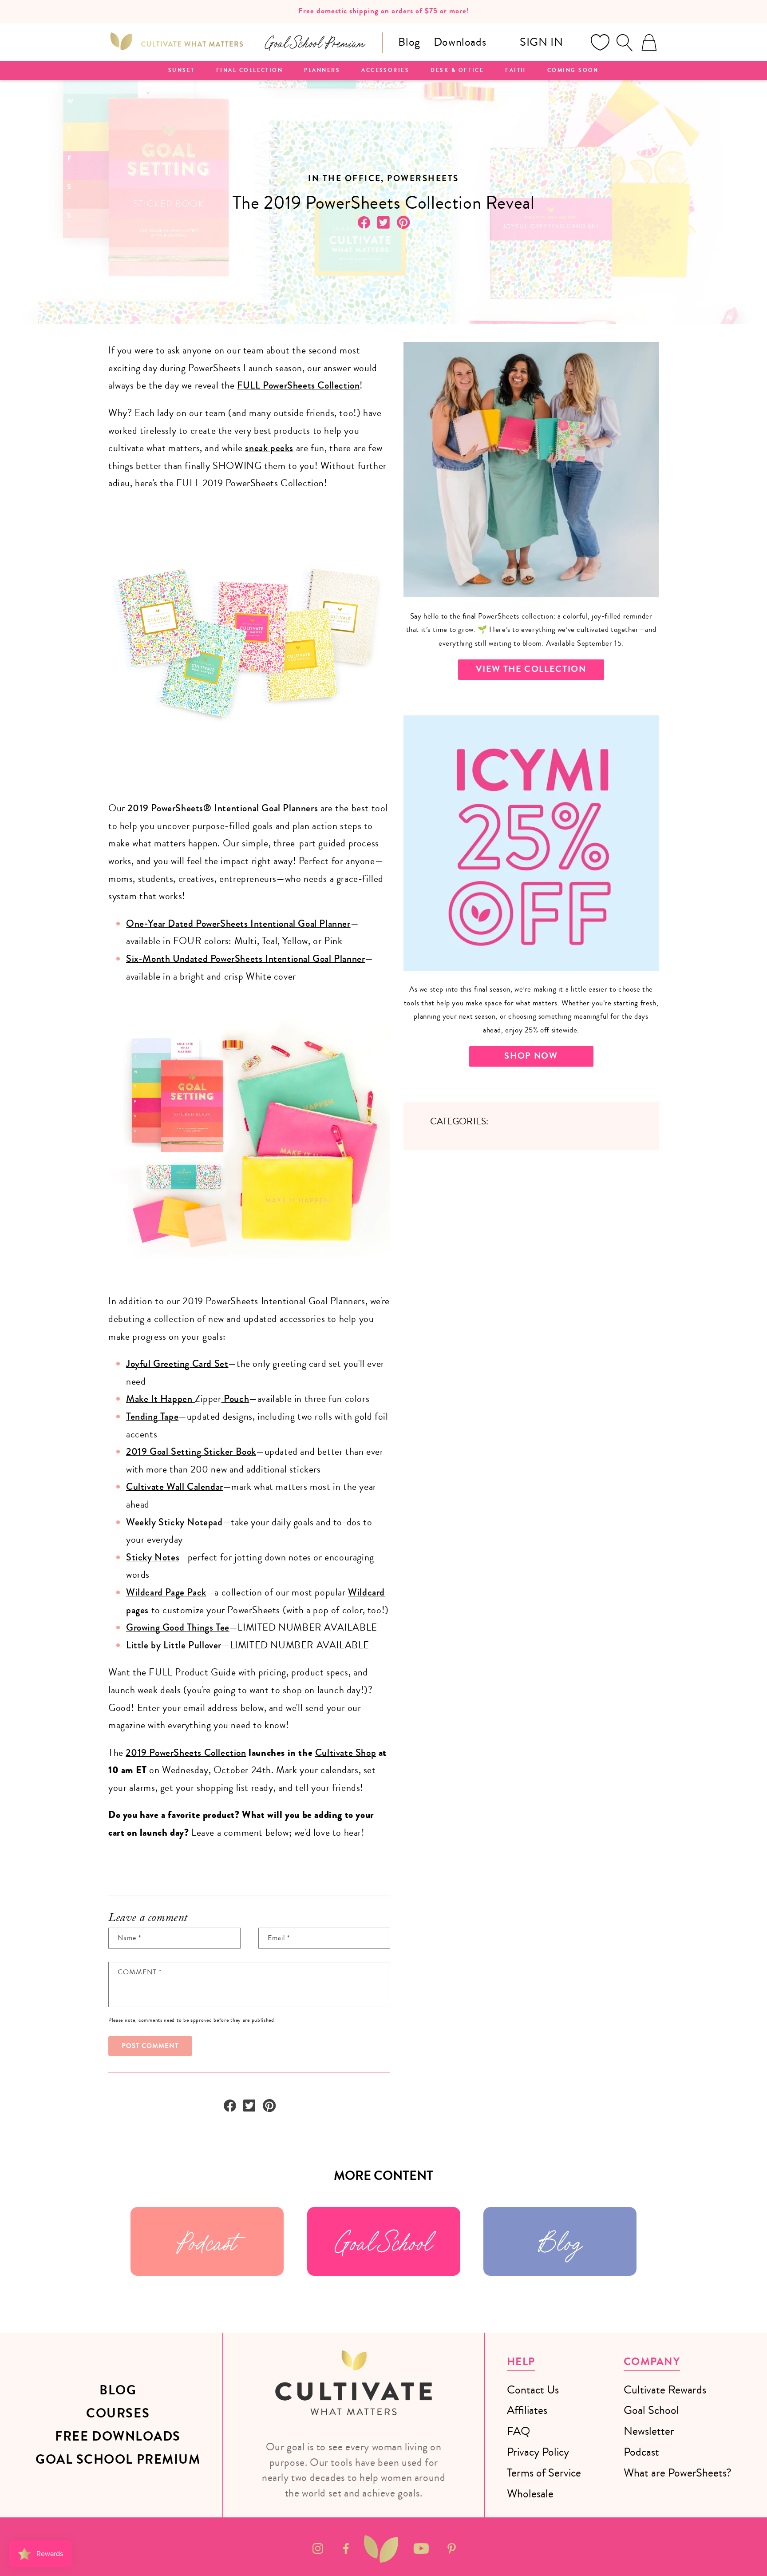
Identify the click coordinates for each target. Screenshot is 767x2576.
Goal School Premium (118, 2460)
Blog (409, 42)
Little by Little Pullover (174, 1645)
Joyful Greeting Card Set (177, 1364)
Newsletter (649, 2431)
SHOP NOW (531, 1056)
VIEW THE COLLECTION (531, 669)
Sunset (182, 71)
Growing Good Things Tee (178, 1627)
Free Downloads (118, 2437)
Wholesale (530, 2494)
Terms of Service (544, 2473)
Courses (118, 2413)
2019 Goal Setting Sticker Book (191, 1452)
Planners (322, 71)
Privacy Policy (538, 2452)
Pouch (235, 1399)
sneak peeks (269, 448)
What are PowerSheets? (678, 2473)
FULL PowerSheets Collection (298, 385)
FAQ (518, 2431)
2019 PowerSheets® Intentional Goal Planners (223, 808)
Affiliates (527, 2410)
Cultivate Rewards (665, 2390)
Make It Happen (160, 1399)
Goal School (383, 2241)
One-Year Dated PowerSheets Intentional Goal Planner (238, 924)
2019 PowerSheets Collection (186, 1753)
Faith (515, 71)
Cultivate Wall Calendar (175, 1487)
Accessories (385, 71)
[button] (625, 43)
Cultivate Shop (346, 1753)
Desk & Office (457, 71)
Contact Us (533, 2390)
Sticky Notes (153, 1557)
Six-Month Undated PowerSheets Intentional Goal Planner (245, 959)
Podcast (207, 2241)
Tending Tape (152, 1417)
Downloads (460, 42)
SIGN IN (541, 42)
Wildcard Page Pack (166, 1592)
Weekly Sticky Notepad (174, 1522)
